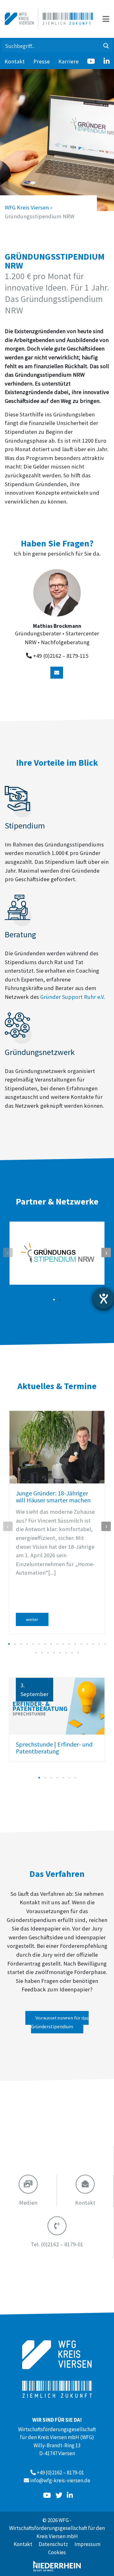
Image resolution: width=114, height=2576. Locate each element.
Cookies (57, 2552)
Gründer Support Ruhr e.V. (73, 997)
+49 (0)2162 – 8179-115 (61, 656)
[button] (54, 1300)
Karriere (68, 61)
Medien (28, 2203)
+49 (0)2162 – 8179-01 (60, 2473)
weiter (32, 1619)
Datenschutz (53, 2544)
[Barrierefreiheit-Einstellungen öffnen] (104, 1299)
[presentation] (8, 1253)
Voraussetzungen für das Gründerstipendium (60, 2022)
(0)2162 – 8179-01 (57, 2244)
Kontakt (15, 61)
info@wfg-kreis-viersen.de (60, 2480)
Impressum (87, 2544)
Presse (41, 61)
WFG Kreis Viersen (27, 207)
